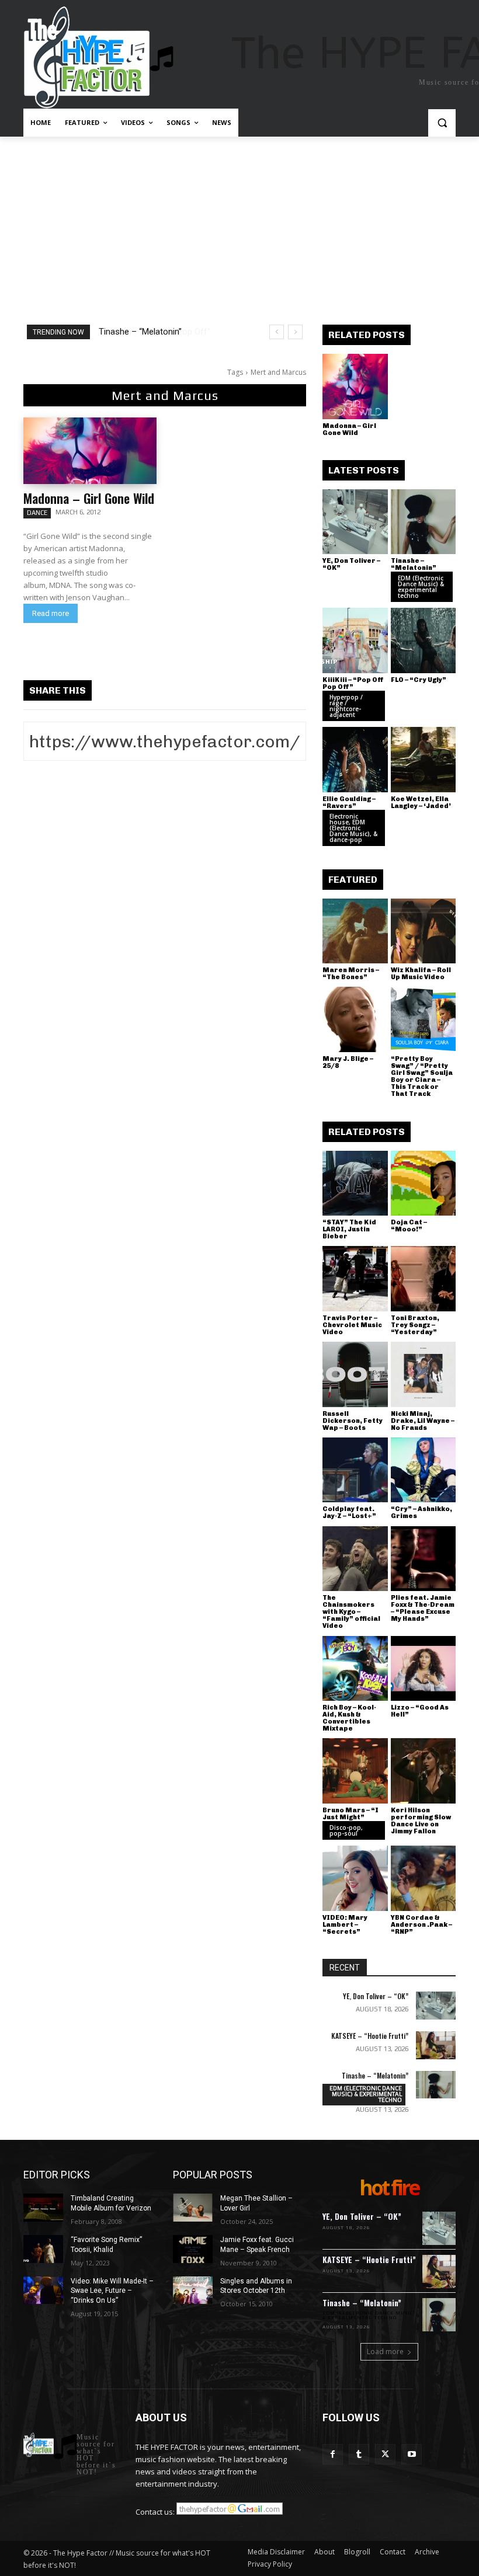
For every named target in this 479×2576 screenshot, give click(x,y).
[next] (295, 332)
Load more (385, 2352)
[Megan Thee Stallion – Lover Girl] (193, 2208)
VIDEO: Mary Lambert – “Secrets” (345, 1925)
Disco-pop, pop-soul (346, 1830)
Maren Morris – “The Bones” (351, 974)
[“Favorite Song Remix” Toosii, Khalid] (43, 2249)
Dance (37, 513)
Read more (51, 613)
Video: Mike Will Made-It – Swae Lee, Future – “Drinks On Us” (112, 2291)
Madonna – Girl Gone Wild (89, 498)
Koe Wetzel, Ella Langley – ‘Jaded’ (421, 803)
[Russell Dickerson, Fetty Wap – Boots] (355, 1374)
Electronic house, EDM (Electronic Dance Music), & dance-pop (353, 828)
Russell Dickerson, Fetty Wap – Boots (353, 1421)
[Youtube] (412, 2454)
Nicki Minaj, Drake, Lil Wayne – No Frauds (423, 1421)
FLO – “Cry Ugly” (419, 680)
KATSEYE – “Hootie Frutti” (370, 2036)
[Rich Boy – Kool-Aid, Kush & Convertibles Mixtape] (355, 1669)
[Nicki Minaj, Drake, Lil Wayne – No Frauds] (424, 1374)
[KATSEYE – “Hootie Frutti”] (436, 2045)
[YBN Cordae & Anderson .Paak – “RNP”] (424, 1878)
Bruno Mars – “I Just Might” (350, 1814)
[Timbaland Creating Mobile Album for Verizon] (43, 2208)
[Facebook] (333, 2454)
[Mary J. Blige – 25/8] (355, 1019)
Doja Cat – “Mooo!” (409, 1226)
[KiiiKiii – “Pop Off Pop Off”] (355, 640)
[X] (385, 2454)
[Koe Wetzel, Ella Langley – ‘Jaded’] (424, 760)
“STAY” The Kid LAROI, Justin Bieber (349, 1229)
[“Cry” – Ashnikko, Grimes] (424, 1470)
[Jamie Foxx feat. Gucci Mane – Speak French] (193, 2249)
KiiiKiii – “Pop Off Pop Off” (149, 332)
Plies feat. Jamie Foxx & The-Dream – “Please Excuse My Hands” (423, 1608)
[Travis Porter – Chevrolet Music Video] (355, 1279)
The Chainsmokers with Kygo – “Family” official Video (351, 1612)
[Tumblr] (359, 2454)
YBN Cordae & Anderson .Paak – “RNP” (421, 1925)
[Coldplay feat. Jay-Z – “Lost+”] (355, 1470)
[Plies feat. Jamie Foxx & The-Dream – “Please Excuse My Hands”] (424, 1559)
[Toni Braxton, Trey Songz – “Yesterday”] (424, 1279)
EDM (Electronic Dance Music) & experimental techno (421, 587)
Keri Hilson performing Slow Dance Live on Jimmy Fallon (421, 1821)
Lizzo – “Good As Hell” (420, 1711)
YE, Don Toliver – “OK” (351, 564)
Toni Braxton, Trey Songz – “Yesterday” (415, 1325)
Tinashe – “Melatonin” (414, 564)
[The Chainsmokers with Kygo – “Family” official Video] (355, 1559)
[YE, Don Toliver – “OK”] (355, 522)
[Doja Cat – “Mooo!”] (424, 1183)
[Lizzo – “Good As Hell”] (424, 1669)
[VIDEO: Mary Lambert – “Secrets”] (355, 1878)
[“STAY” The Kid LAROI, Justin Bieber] (355, 1183)
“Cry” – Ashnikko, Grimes (421, 1512)
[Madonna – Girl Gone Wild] (90, 451)
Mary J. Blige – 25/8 (348, 1062)
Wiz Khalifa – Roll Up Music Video (421, 974)
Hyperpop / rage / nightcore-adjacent (346, 706)
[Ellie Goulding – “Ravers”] (355, 760)
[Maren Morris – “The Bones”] (355, 931)
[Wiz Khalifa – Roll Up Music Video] (424, 931)
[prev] (277, 332)
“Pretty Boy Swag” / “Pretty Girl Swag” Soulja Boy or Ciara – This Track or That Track (422, 1076)
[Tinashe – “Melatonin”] (424, 522)
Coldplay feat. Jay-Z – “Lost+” (349, 1512)
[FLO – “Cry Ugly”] (424, 640)
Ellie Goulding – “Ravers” (349, 803)
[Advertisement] (239, 224)
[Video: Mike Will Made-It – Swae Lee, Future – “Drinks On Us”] (43, 2290)
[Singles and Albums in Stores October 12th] (193, 2290)
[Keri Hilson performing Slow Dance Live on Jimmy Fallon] (424, 1771)
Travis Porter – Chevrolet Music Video (352, 1325)
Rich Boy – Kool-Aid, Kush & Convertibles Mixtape (349, 1718)
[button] (442, 123)
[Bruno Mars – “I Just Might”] (355, 1771)
